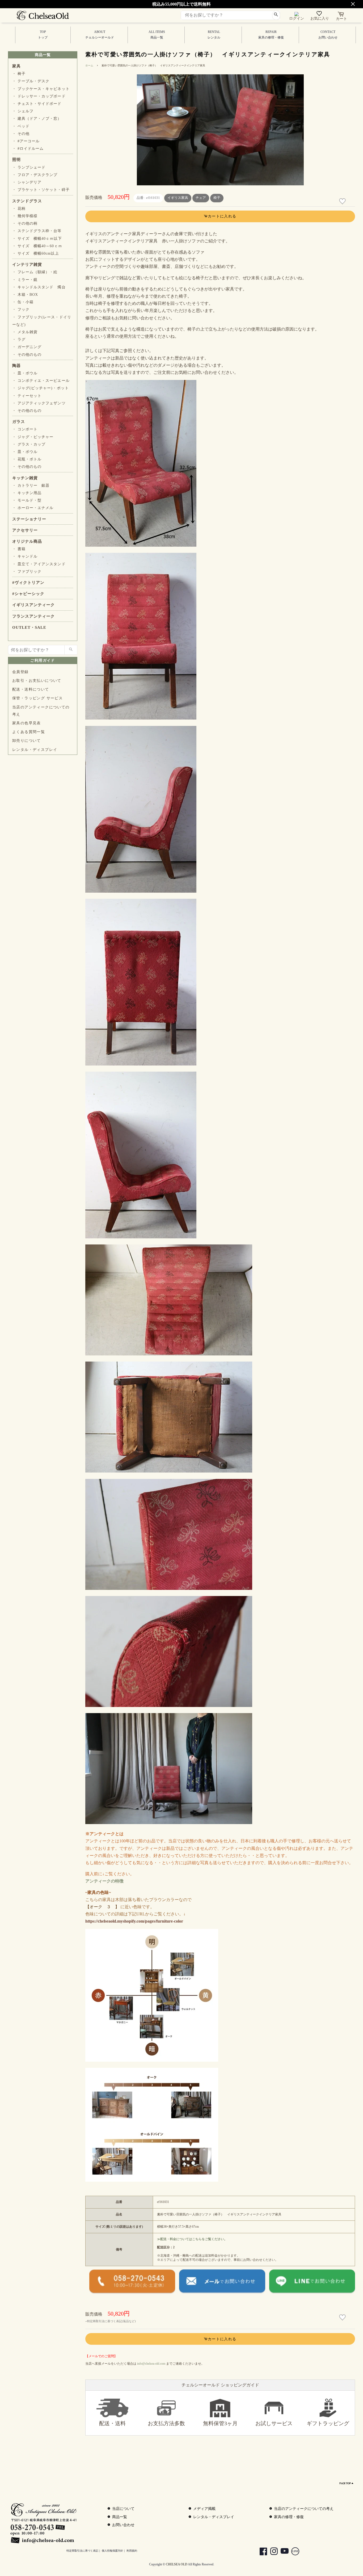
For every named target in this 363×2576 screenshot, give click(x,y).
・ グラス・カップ (29, 444)
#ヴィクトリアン (28, 583)
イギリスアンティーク (33, 605)
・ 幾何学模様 (25, 216)
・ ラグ (19, 339)
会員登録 (20, 672)
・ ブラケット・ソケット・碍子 (41, 190)
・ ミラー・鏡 (25, 280)
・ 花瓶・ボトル (27, 459)
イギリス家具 (178, 198)
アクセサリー (25, 530)
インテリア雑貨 (27, 264)
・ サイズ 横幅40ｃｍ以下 (37, 239)
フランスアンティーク (33, 616)
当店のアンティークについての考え (41, 711)
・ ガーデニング (27, 347)
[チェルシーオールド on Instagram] (271, 2552)
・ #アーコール (26, 141)
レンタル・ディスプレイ (35, 750)
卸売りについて (27, 741)
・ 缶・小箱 (23, 302)
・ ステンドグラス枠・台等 (37, 231)
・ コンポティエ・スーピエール (41, 381)
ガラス (19, 422)
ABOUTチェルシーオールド (100, 35)
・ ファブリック (27, 572)
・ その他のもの (27, 355)
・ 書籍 (19, 549)
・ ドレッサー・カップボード (39, 96)
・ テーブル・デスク (31, 81)
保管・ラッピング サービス (37, 698)
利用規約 (132, 2551)
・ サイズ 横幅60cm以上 (36, 253)
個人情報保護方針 (112, 2551)
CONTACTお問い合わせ (328, 35)
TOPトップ (43, 35)
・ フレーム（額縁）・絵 (35, 272)
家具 (16, 66)
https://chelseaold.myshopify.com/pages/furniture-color (134, 1921)
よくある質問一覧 (29, 732)
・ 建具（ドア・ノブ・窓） (37, 119)
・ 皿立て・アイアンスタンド (39, 564)
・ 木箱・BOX (25, 295)
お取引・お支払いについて (37, 681)
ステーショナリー (29, 519)
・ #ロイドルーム (28, 149)
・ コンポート (25, 429)
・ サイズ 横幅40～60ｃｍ (37, 246)
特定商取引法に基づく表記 (82, 2551)
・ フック (21, 309)
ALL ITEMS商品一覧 (157, 35)
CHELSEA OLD (177, 2564)
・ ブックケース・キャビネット (41, 89)
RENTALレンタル (214, 35)
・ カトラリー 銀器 (31, 485)
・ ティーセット (27, 396)
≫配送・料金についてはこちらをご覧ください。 (192, 2239)
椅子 (217, 198)
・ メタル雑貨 (25, 332)
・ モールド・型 (27, 500)
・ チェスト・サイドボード (37, 104)
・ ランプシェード (29, 167)
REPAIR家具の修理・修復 (271, 35)
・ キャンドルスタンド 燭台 (39, 287)
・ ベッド (21, 126)
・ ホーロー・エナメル (33, 508)
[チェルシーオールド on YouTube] (282, 2552)
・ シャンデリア (27, 182)
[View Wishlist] (320, 15)
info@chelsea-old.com (151, 2364)
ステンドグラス (27, 201)
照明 (16, 160)
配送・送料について (31, 689)
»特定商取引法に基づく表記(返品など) (111, 2321)
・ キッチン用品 (27, 493)
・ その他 (21, 134)
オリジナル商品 (27, 541)
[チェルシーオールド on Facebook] (261, 2552)
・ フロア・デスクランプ (35, 175)
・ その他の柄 (25, 223)
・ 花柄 (19, 209)
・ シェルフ (23, 111)
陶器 (16, 366)
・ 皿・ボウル (25, 373)
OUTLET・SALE (29, 627)
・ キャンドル (25, 556)
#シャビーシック (28, 594)
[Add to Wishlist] (343, 201)
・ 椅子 (19, 74)
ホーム (89, 65)
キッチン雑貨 (25, 478)
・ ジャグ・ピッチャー (33, 437)
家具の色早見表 (27, 723)
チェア (201, 198)
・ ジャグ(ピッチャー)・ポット (41, 388)
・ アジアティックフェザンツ (39, 403)
